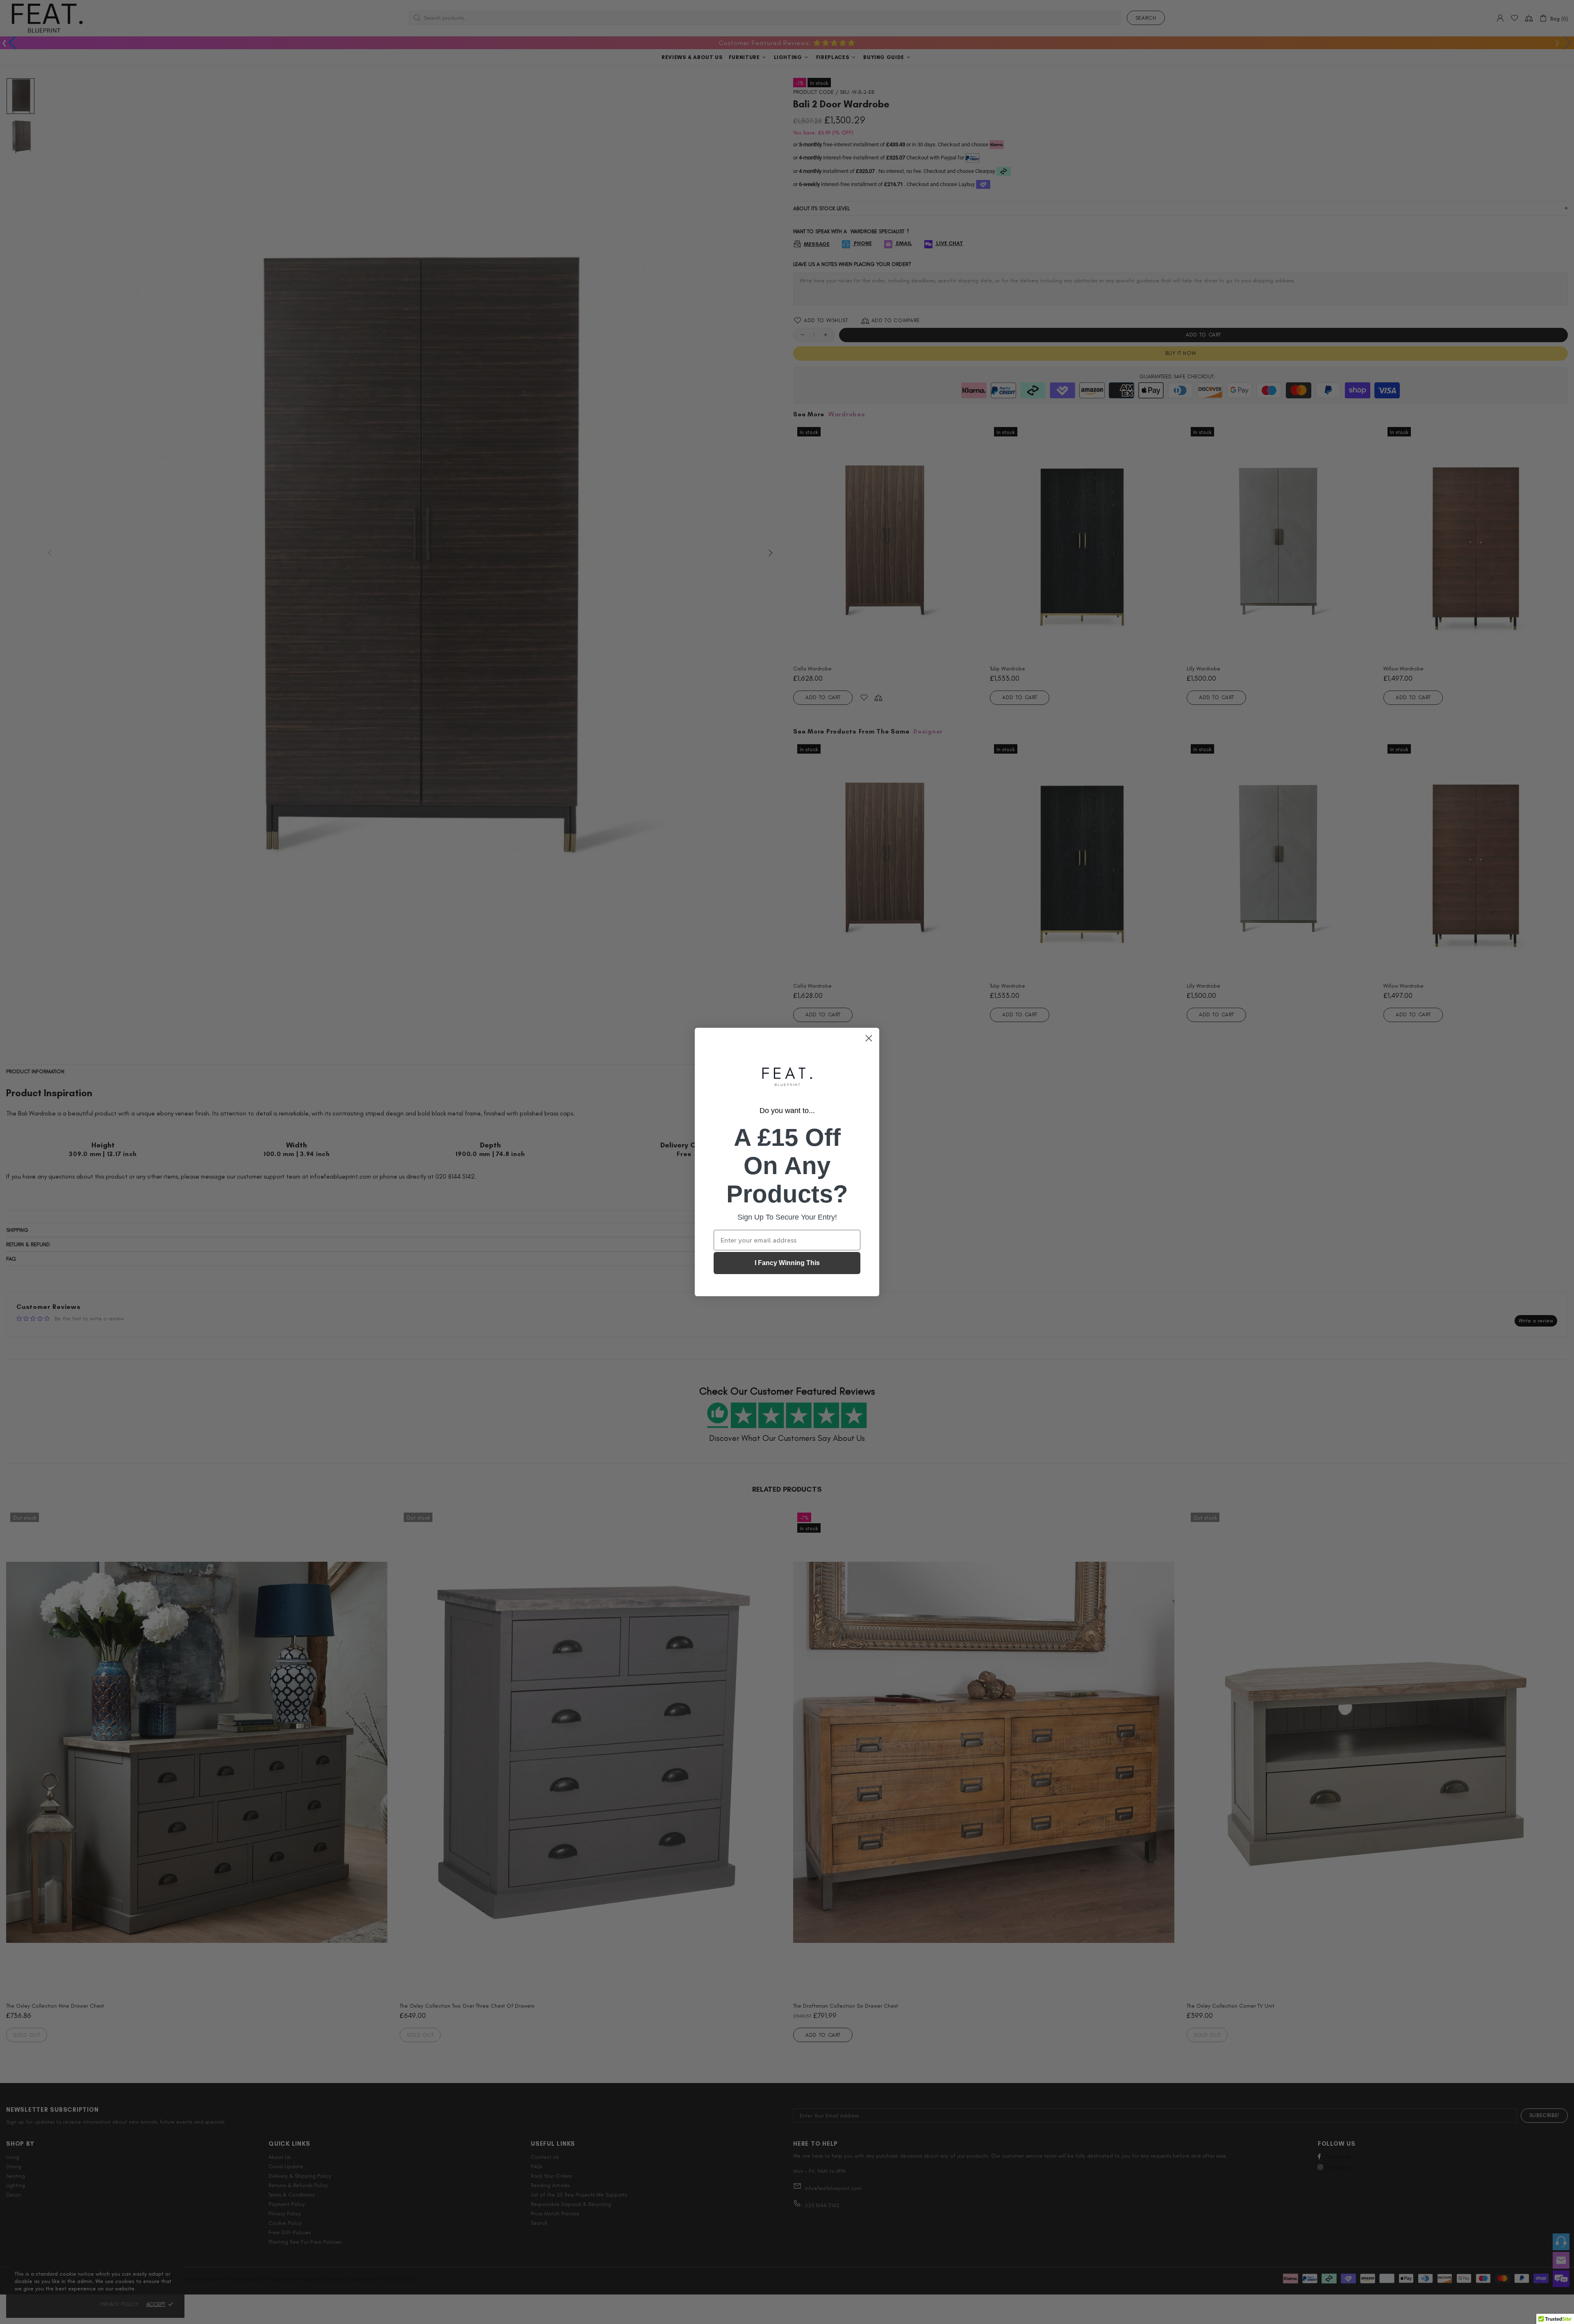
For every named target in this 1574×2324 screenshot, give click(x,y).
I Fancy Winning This (787, 1263)
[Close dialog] (869, 1038)
